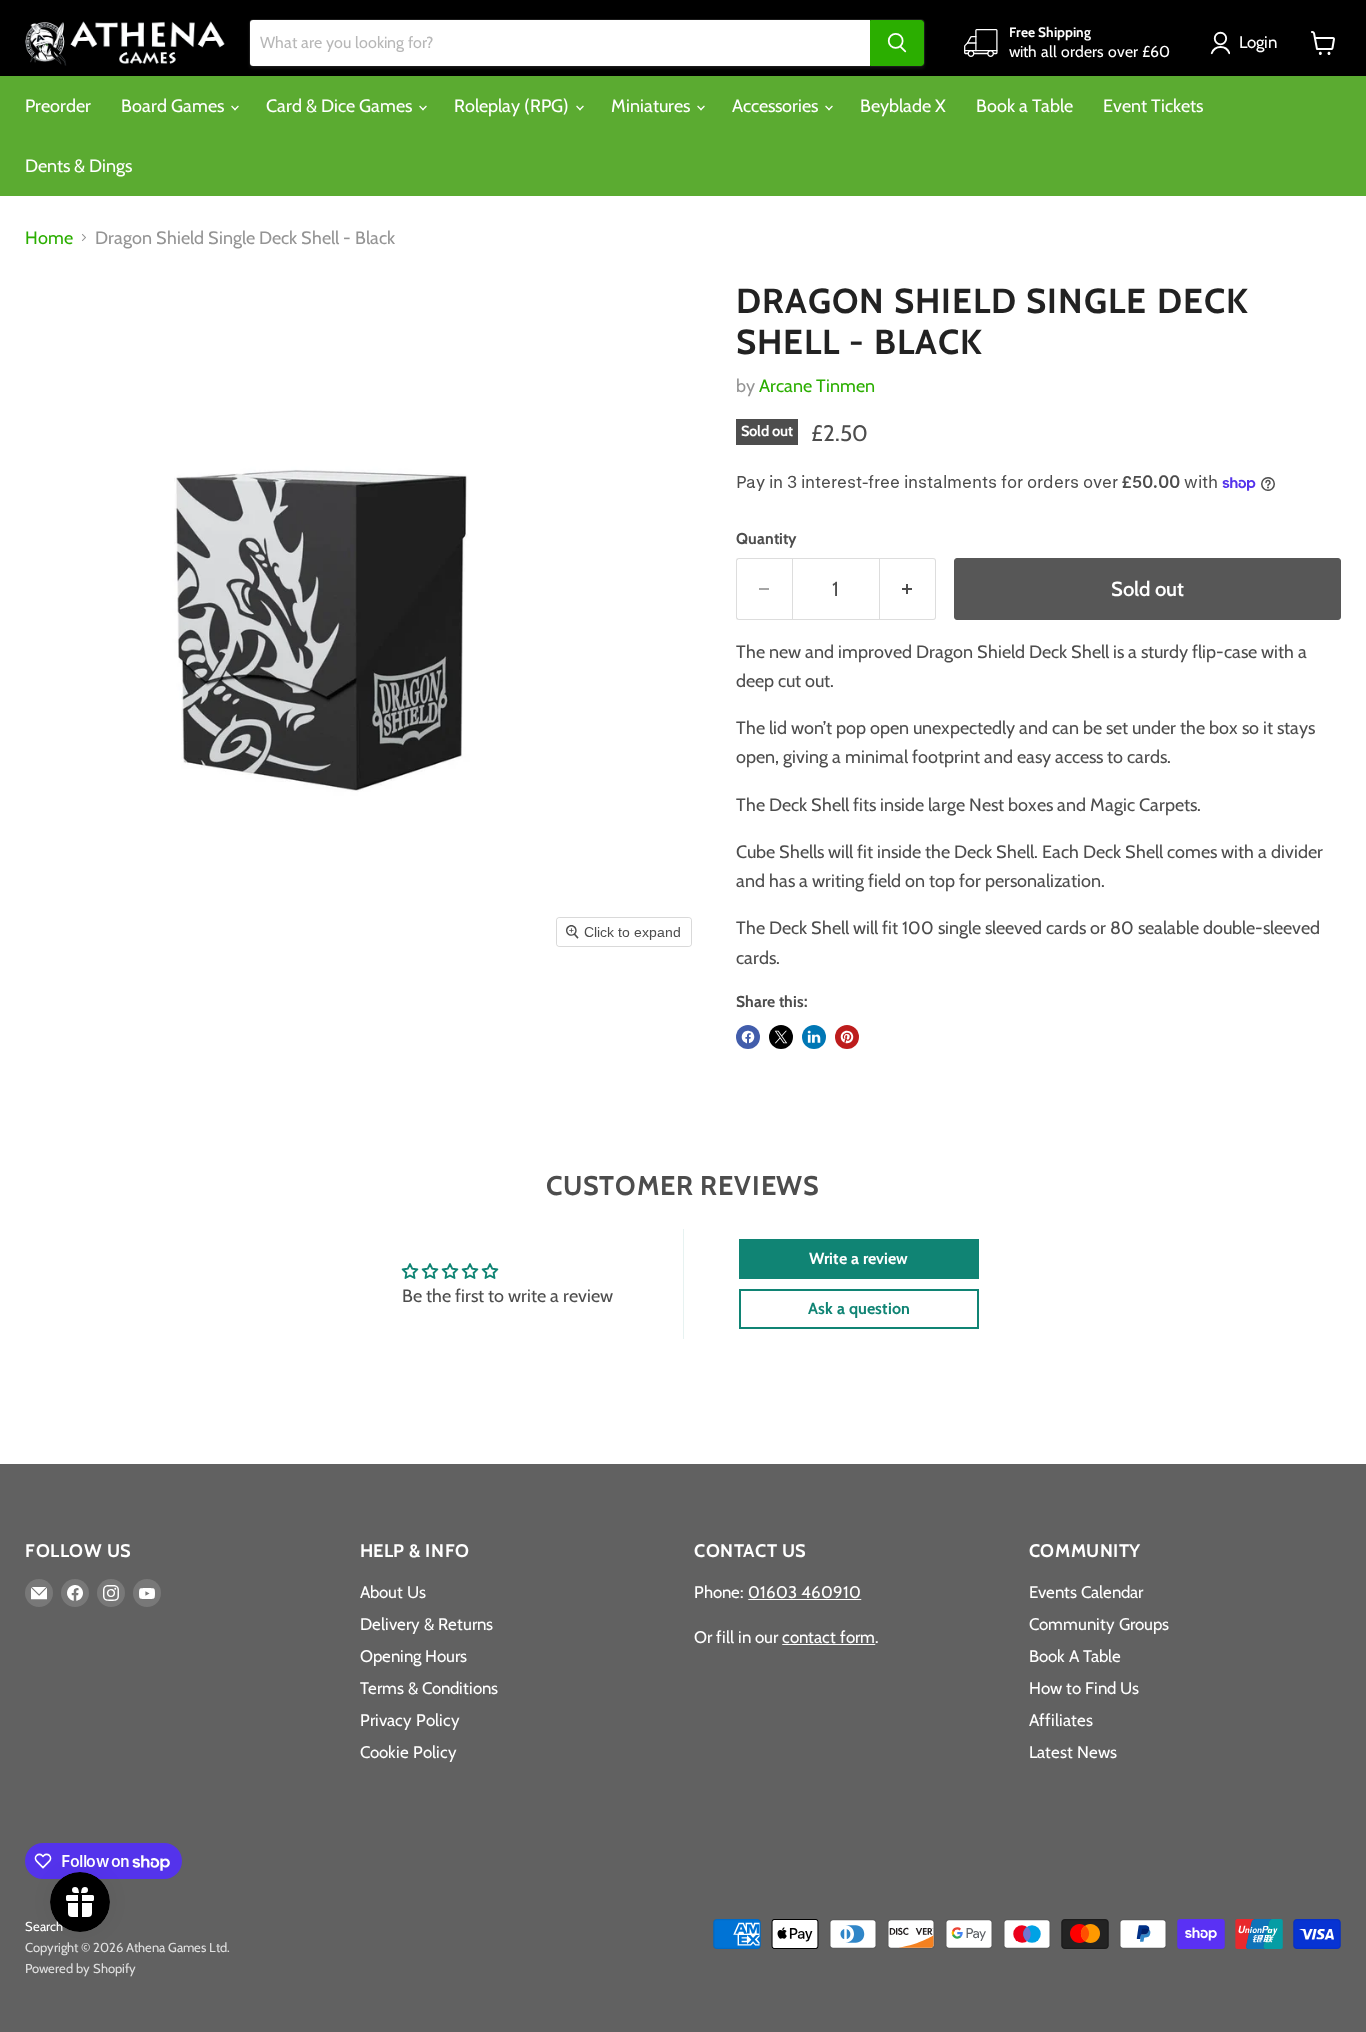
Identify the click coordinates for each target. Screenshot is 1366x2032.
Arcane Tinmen (817, 386)
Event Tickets (1153, 106)
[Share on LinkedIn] (814, 1037)
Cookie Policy (408, 1752)
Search (44, 1926)
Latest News (1073, 1752)
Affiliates (1061, 1720)
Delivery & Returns (426, 1624)
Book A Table (1075, 1656)
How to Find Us (1084, 1688)
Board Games (174, 106)
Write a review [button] (858, 1258)
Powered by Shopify (80, 1968)
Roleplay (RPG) (513, 106)
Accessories (777, 106)
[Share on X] (781, 1037)
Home (49, 238)
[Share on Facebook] (748, 1037)
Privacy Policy (410, 1720)
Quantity (766, 539)
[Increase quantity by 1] (908, 588)
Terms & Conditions (429, 1688)
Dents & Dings (78, 166)
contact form (828, 1637)
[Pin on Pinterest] (847, 1037)
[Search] (897, 43)
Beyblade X (903, 106)
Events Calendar (1086, 1592)
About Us (393, 1592)
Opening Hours (413, 1656)
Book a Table (1024, 106)
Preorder (58, 106)
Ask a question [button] (859, 1308)
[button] (1248, 43)
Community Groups (1099, 1624)
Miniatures (652, 106)
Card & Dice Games (341, 106)
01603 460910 (804, 1592)
